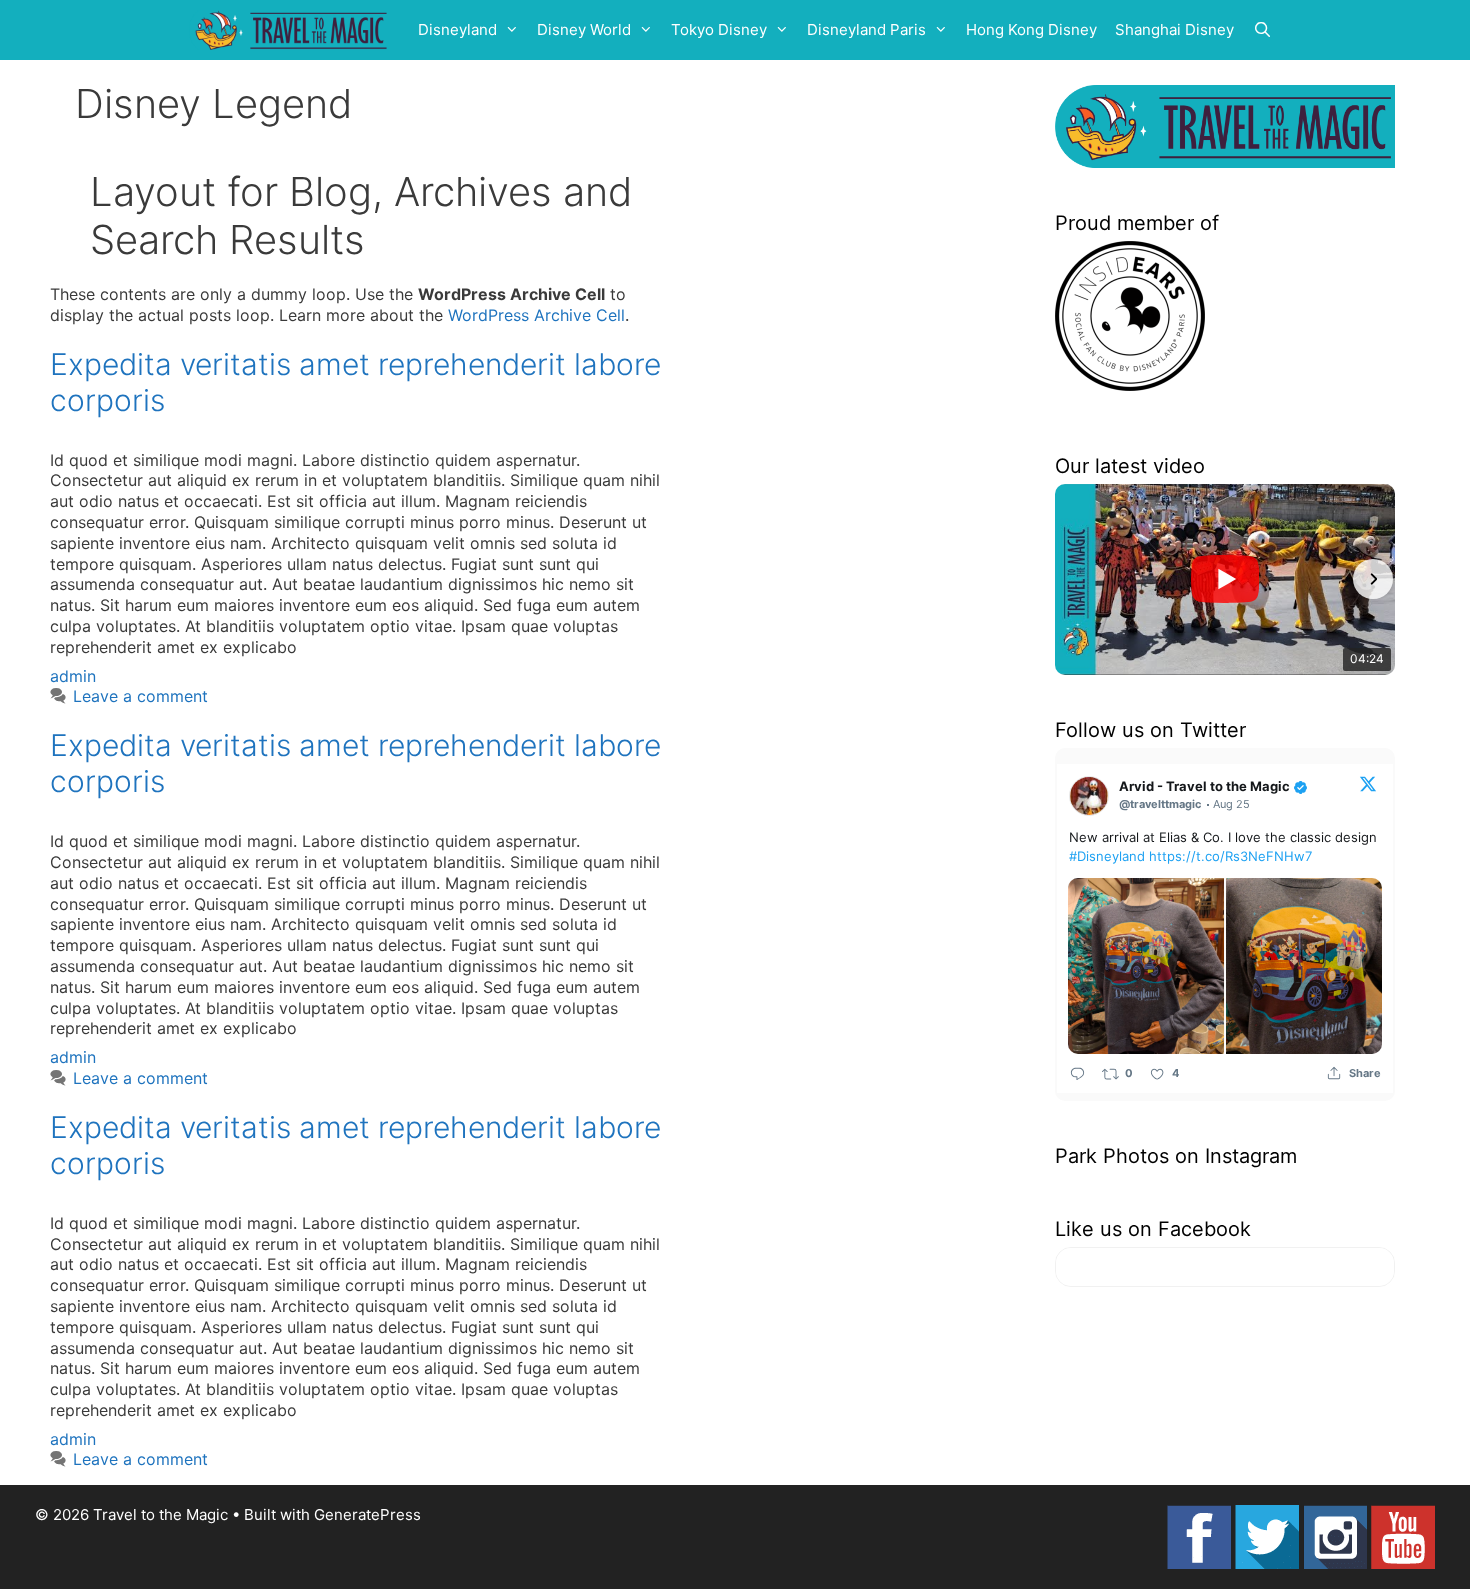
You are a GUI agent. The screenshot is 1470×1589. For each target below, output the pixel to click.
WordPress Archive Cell (536, 315)
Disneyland (457, 29)
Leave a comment (140, 696)
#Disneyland (1107, 856)
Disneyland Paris (866, 29)
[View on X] (1368, 783)
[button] (1077, 579)
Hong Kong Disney (1031, 29)
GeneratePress (367, 1514)
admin (73, 676)
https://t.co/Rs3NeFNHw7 (1230, 856)
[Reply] (1077, 1072)
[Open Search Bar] (1262, 30)
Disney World (584, 29)
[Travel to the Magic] (294, 30)
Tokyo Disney (719, 29)
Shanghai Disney (1174, 29)
